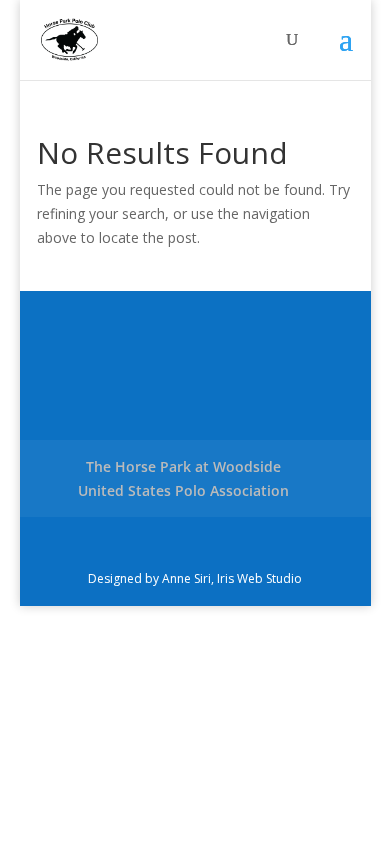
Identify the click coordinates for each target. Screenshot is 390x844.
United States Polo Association (183, 490)
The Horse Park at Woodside (183, 466)
